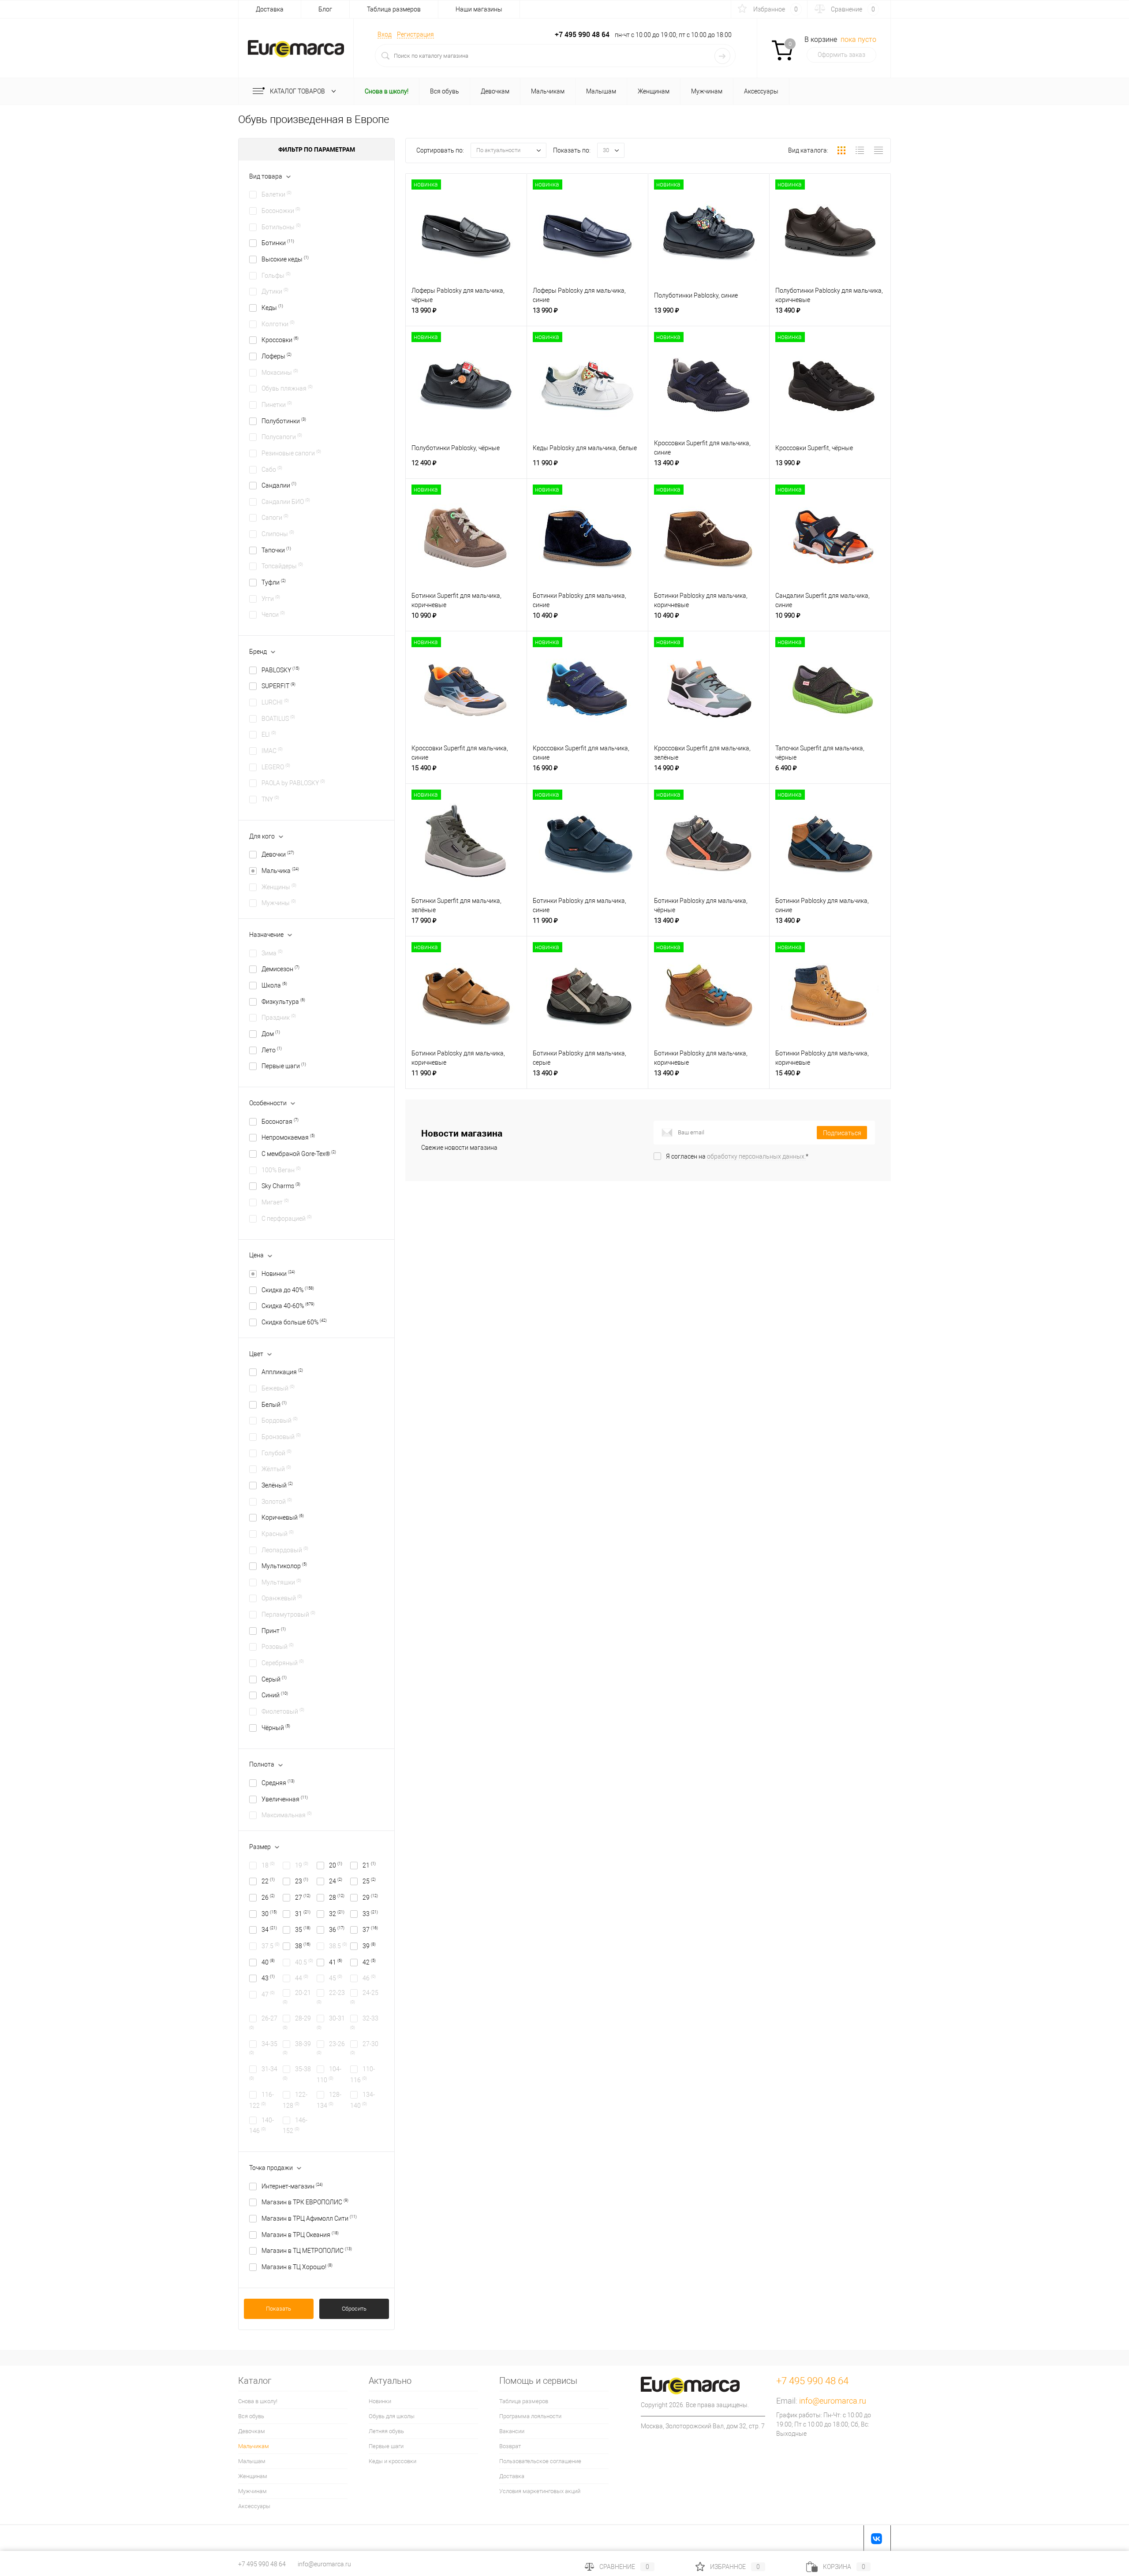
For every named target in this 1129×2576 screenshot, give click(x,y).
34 (269, 1930)
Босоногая (280, 1122)
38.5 (338, 1946)
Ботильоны (281, 227)
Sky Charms (281, 1186)
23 (302, 1881)
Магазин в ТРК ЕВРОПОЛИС (305, 2202)
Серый (274, 1679)
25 (369, 1881)
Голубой (277, 1453)
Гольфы (276, 276)
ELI (269, 734)
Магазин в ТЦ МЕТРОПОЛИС (307, 2251)
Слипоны (278, 534)
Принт (274, 1631)
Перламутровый (288, 1614)
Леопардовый (285, 1550)
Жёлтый (276, 1469)
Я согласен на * (737, 1156)
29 (370, 1898)
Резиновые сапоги (291, 453)
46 (369, 1978)
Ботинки (278, 243)
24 (336, 1881)
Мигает (275, 1202)
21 (369, 1865)
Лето (272, 1050)
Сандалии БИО (286, 502)
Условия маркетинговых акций (540, 2491)
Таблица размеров (394, 9)
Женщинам (253, 2476)
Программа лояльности (530, 2416)
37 (370, 1930)
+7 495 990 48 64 (262, 2564)
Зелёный (277, 1485)
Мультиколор (284, 1566)
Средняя (278, 1783)
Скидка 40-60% (288, 1306)
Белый (274, 1405)
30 (269, 1914)
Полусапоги (282, 437)
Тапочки (276, 550)
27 (303, 1898)
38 (303, 1946)
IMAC (272, 751)
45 (336, 1978)
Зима (272, 953)
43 (268, 1978)
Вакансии (512, 2431)
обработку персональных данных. (756, 1156)
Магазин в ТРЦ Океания (300, 2235)
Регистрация (415, 34)
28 (337, 1898)
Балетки (277, 194)
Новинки (278, 1274)
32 (337, 1914)
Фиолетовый (283, 1711)
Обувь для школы (392, 2416)
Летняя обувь (386, 2431)
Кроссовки (280, 340)
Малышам (252, 2461)
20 (336, 1865)
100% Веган (281, 1170)
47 (268, 1994)
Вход (385, 34)
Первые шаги (284, 1066)
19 (302, 1865)
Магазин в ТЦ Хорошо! (297, 2267)
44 (302, 1978)
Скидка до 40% (288, 1290)
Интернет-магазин (292, 2186)
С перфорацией (287, 1219)
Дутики (275, 291)
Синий (275, 1695)
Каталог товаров (298, 91)
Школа (274, 985)
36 (337, 1930)
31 (303, 1914)
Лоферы (277, 356)
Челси (273, 615)
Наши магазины (479, 9)
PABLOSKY (280, 670)
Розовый (278, 1647)
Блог (325, 9)
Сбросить (354, 2309)
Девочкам (252, 2431)
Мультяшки (281, 1582)
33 (370, 1914)
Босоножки (281, 211)
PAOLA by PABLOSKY (293, 783)
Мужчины (279, 903)
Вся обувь (251, 2416)
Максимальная (287, 1815)
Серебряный (283, 1663)
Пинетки (277, 405)
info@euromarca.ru (833, 2401)
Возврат (510, 2446)
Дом (271, 1034)
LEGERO (276, 767)
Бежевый (278, 1388)
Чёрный (276, 1728)
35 (303, 1930)
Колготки (278, 324)
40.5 (304, 1962)
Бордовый (280, 1420)
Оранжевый (282, 1598)
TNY (270, 799)
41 (336, 1962)
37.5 (271, 1946)
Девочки (278, 854)
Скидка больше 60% (294, 1322)
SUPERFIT (279, 686)
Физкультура (283, 1002)
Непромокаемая (288, 1137)
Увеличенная (285, 1799)
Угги (271, 599)
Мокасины (280, 373)
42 (369, 1962)
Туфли (274, 582)
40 (268, 1962)
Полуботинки (284, 421)
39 (369, 1946)
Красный (278, 1534)
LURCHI (275, 702)
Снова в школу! (258, 2401)
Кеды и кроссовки (393, 2461)
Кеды (272, 308)
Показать (279, 2309)
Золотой (277, 1502)
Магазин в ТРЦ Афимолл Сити (309, 2218)
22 (268, 1881)
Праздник (279, 1018)
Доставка (270, 9)
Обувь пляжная (287, 388)
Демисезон (280, 969)
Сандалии (279, 485)
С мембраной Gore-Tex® (299, 1154)
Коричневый (283, 1517)
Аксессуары (254, 2506)
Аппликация (282, 1372)
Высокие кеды (285, 259)
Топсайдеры (282, 566)
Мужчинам (252, 2491)
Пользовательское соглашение (540, 2461)
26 (268, 1898)
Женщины (279, 887)
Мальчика (280, 871)
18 (268, 1865)
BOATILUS (278, 719)
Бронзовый (281, 1437)
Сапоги (275, 518)
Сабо (272, 470)
